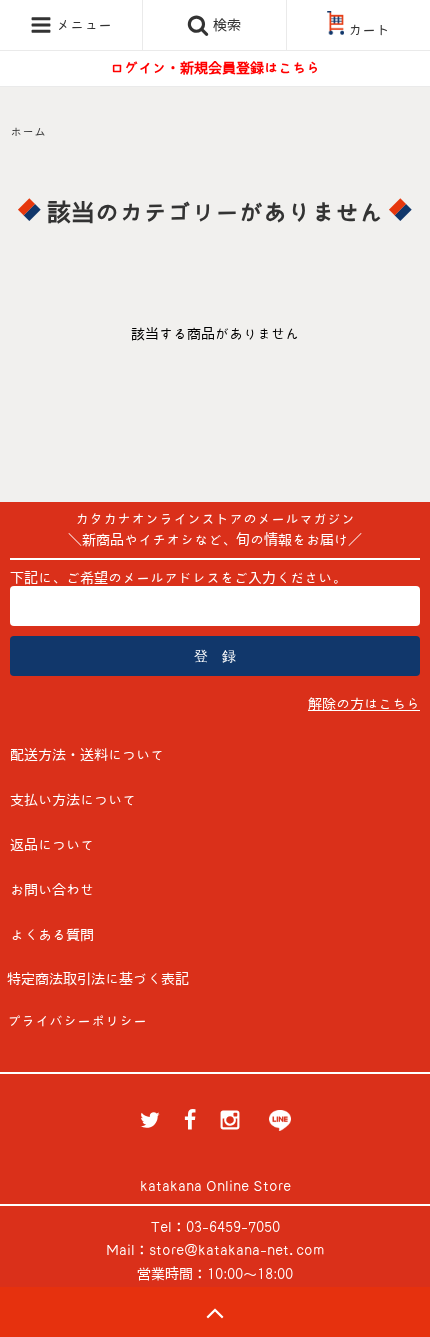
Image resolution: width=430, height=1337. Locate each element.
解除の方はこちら (364, 704)
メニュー (82, 25)
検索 (225, 25)
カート (369, 30)
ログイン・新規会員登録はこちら (215, 68)
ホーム (28, 131)
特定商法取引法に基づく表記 (98, 979)
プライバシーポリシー (77, 1021)
